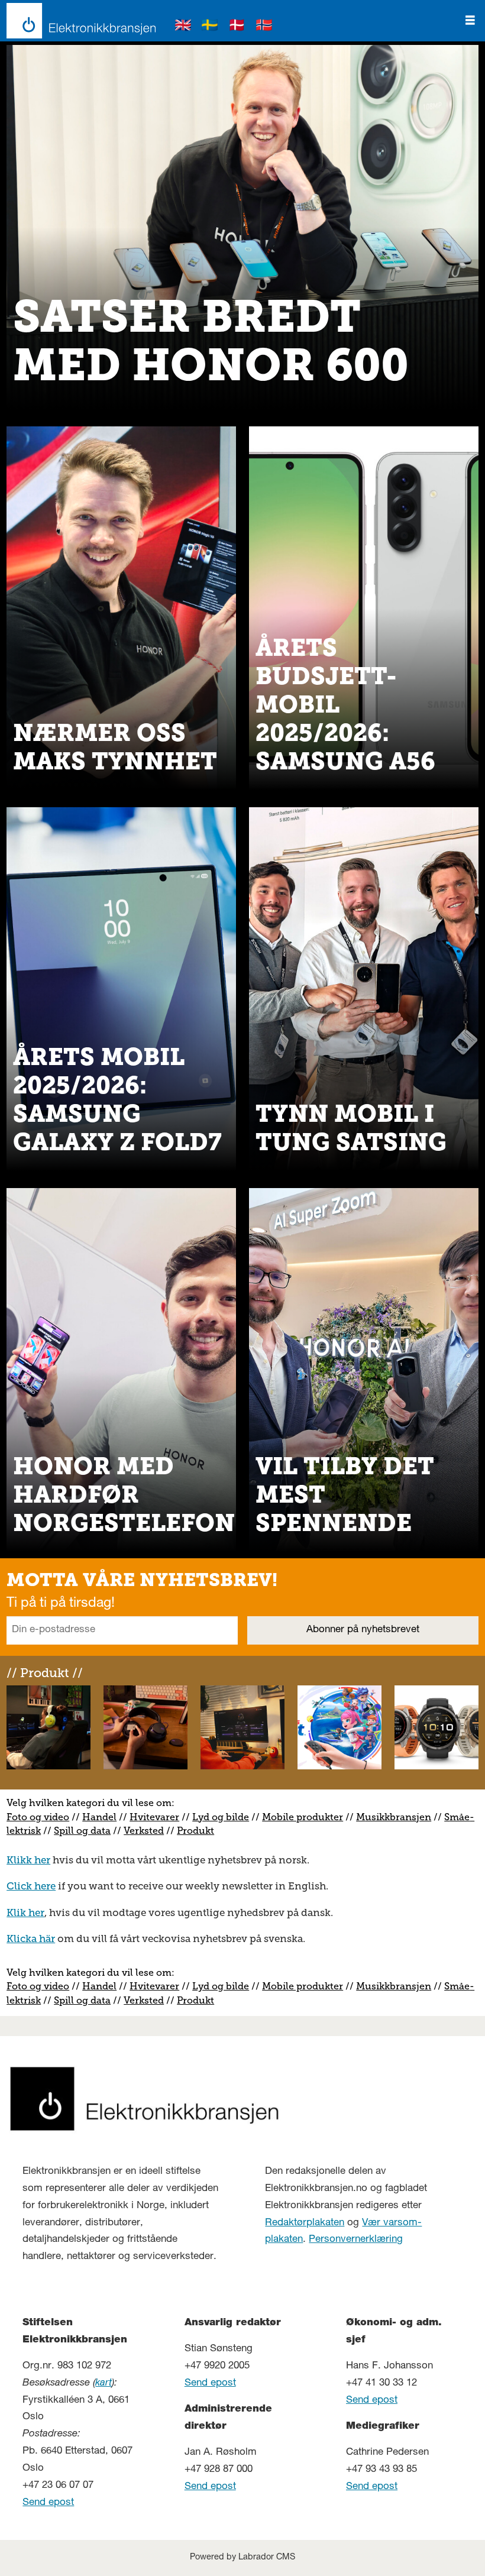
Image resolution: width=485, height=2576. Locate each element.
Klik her (25, 1912)
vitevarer (159, 1817)
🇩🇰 (237, 27)
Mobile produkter (303, 1817)
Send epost (48, 2503)
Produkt (195, 1831)
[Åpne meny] (470, 21)
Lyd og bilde (221, 1817)
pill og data (85, 1831)
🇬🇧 (183, 27)
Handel (99, 1817)
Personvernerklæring (356, 2240)
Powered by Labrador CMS (242, 2558)
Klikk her (28, 1860)
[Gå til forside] (78, 21)
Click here (31, 1886)
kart (104, 2384)
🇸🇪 (210, 27)
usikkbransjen (398, 1817)
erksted (147, 1831)
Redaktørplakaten (305, 2223)
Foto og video (38, 1817)
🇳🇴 (264, 27)
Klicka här (31, 1939)
